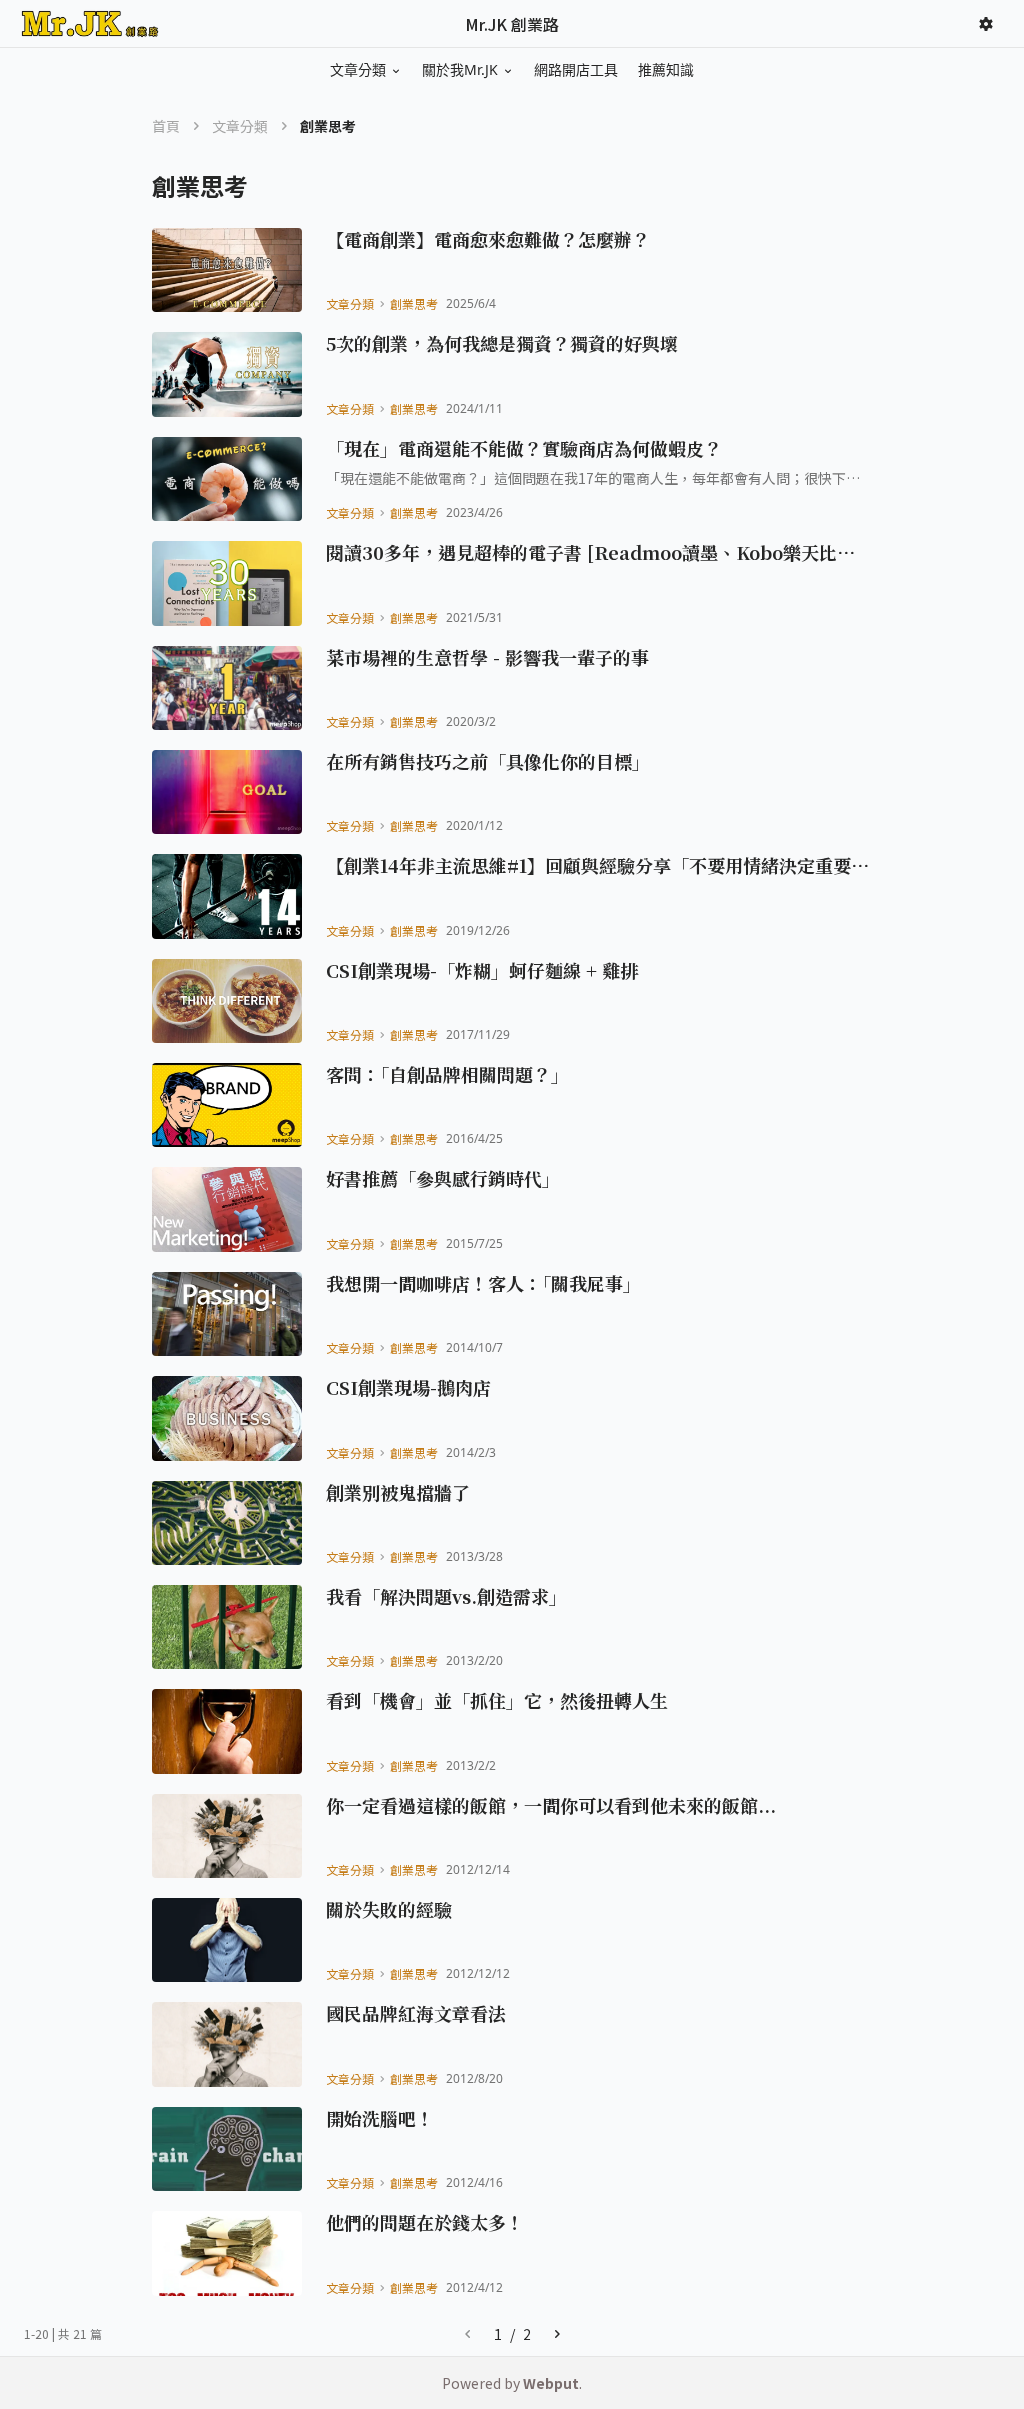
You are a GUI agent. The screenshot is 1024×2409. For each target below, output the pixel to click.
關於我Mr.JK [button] (460, 69)
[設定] (986, 24)
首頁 (166, 126)
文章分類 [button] (358, 69)
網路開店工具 (576, 69)
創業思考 (414, 304)
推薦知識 (666, 69)
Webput (551, 2383)
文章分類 (240, 126)
